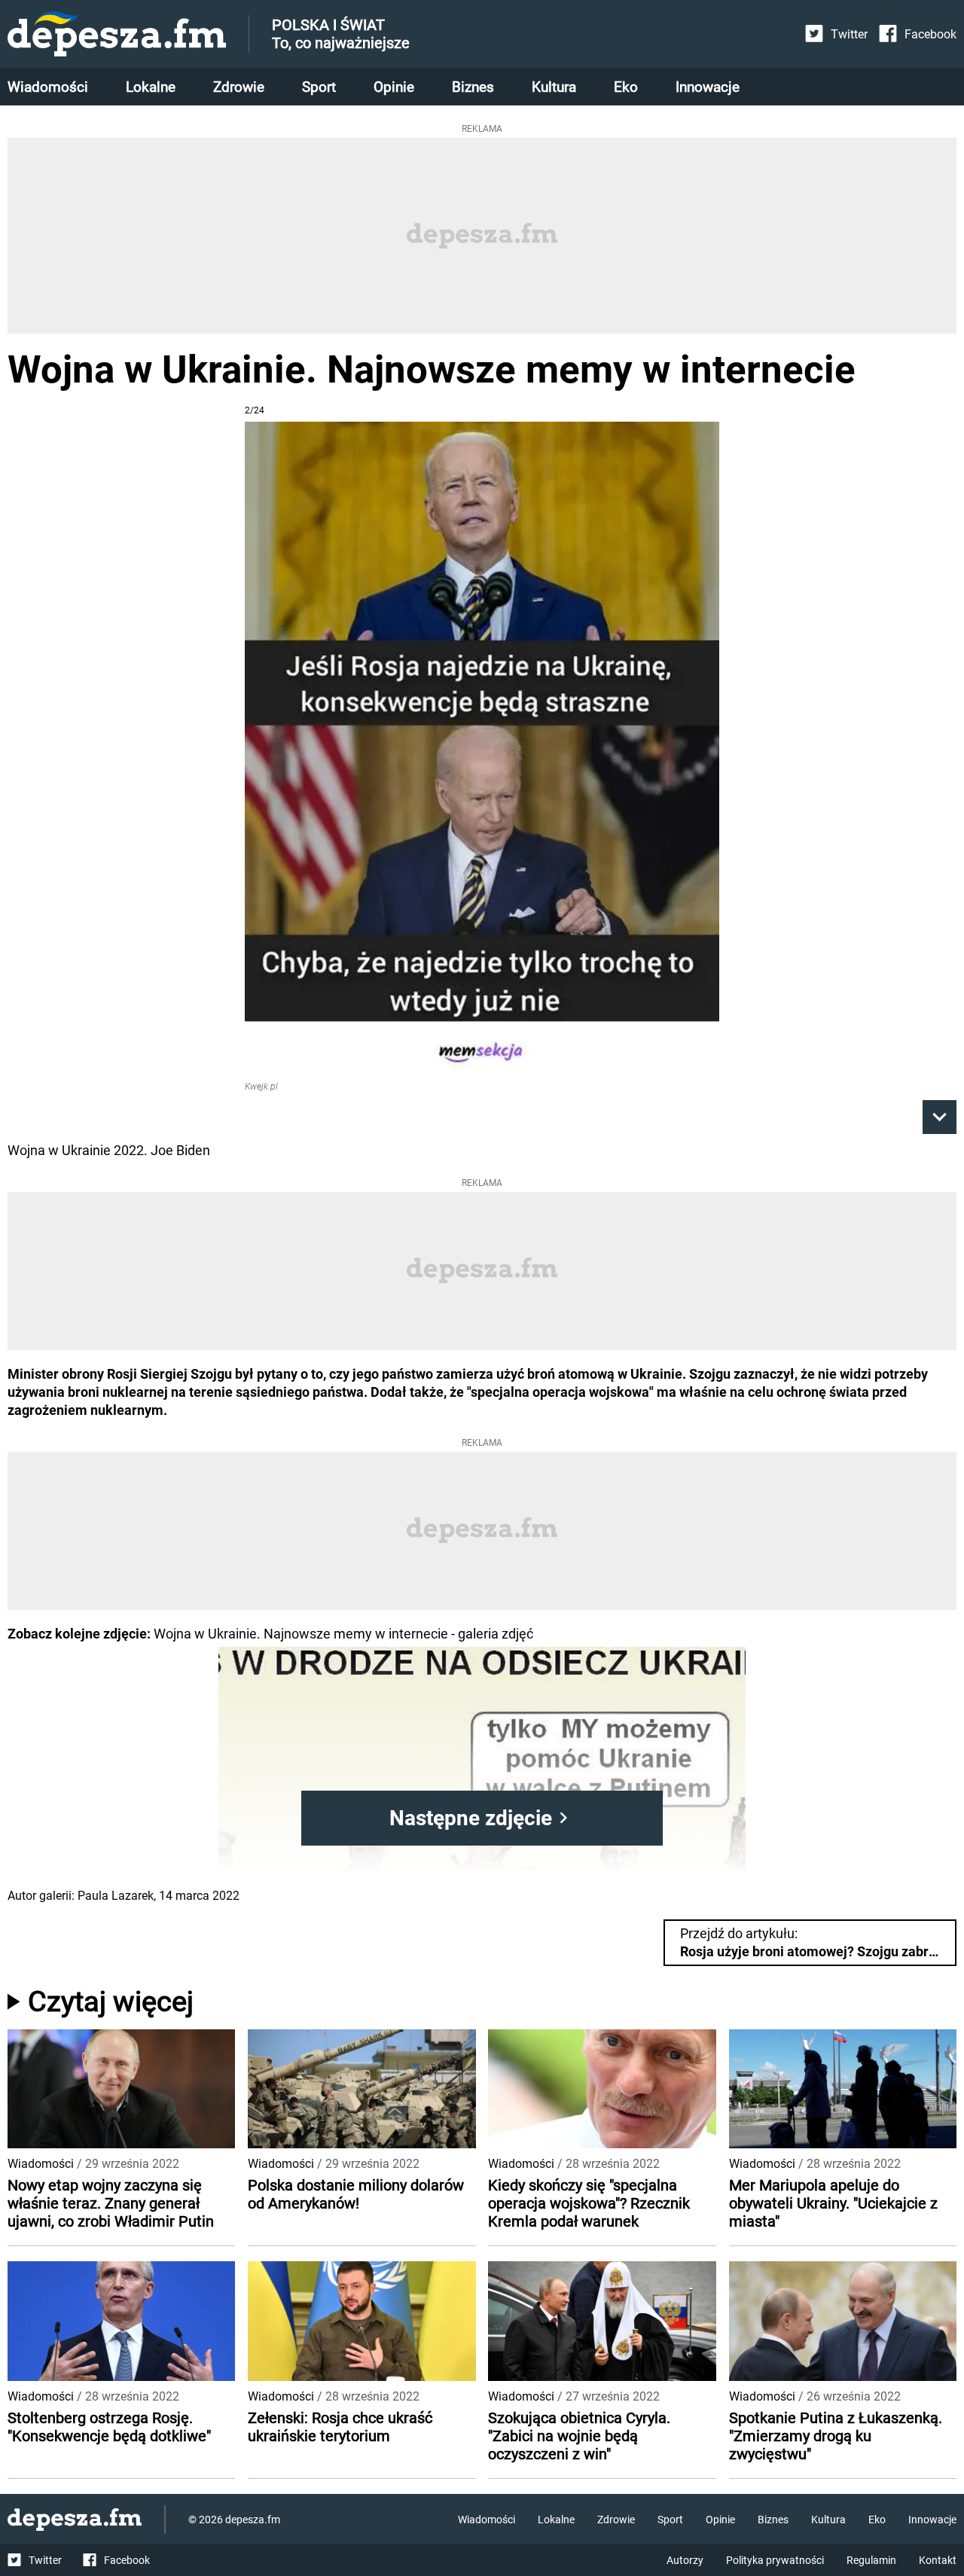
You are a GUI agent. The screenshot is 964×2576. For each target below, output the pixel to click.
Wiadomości (48, 87)
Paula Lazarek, (117, 1896)
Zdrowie (239, 87)
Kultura (554, 87)
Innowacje (708, 87)
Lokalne (151, 87)
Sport (319, 87)
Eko (626, 87)
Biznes (473, 87)
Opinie (394, 87)
